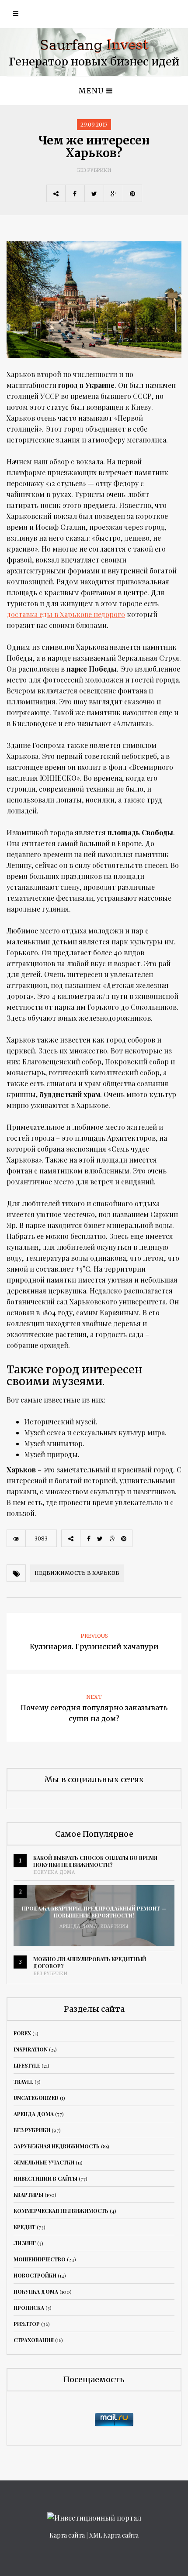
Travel (23, 2082)
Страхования (34, 2340)
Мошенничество (40, 2259)
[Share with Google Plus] (113, 193)
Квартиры (115, 1926)
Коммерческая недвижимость (61, 2211)
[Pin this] (132, 193)
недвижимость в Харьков (77, 1573)
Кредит (24, 2227)
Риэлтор (27, 2324)
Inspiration (31, 2049)
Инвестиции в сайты (45, 2178)
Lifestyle (27, 2065)
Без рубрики (94, 170)
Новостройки (35, 2275)
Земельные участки (44, 2162)
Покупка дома (54, 1872)
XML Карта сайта (114, 2535)
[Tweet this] (94, 193)
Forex (22, 2033)
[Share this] (75, 193)
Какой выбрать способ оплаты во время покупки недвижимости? (95, 1861)
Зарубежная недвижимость (57, 2146)
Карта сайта (67, 2535)
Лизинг (25, 2243)
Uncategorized (36, 2098)
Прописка (29, 2308)
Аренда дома (78, 1926)
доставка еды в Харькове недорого (66, 614)
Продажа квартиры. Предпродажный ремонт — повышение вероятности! (94, 1912)
